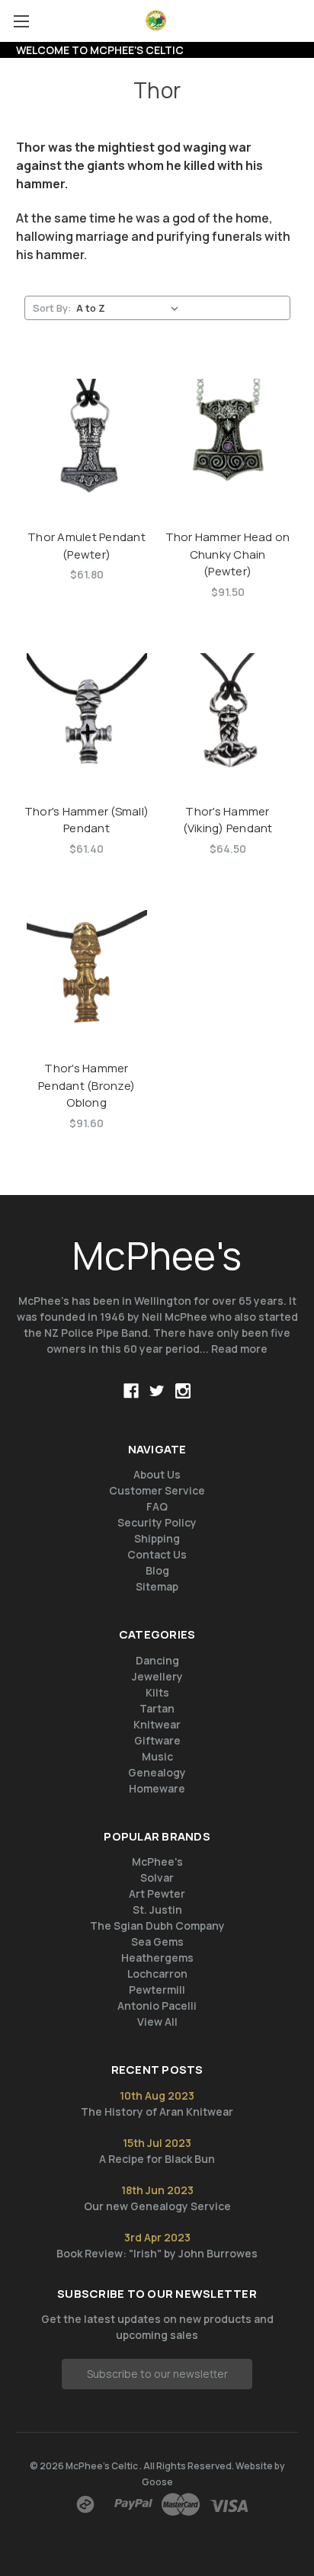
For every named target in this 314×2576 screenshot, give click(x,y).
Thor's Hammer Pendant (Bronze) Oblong (87, 1085)
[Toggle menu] (21, 21)
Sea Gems (157, 1942)
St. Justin (157, 1910)
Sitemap (157, 1586)
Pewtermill (157, 1990)
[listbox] (130, 308)
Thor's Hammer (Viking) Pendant (228, 820)
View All (157, 2022)
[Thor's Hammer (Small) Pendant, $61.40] (87, 713)
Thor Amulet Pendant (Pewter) (87, 546)
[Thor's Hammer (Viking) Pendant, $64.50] (228, 713)
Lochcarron (157, 1974)
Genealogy (157, 1772)
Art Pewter (157, 1894)
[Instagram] (183, 1391)
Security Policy (157, 1522)
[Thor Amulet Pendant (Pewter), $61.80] (87, 439)
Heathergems (157, 1958)
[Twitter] (157, 1391)
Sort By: (52, 308)
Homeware (157, 1788)
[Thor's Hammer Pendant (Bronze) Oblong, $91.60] (87, 970)
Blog (157, 1570)
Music (157, 1756)
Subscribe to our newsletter (157, 2374)
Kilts (157, 1692)
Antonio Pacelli (157, 2006)
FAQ (157, 1506)
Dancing (157, 1660)
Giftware (157, 1740)
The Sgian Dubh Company (157, 1926)
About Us (157, 1474)
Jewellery (157, 1676)
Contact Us (157, 1554)
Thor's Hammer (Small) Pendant (87, 820)
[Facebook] (131, 1391)
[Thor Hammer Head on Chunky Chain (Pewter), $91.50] (228, 439)
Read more (239, 1349)
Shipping (157, 1538)
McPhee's (157, 1862)
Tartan (157, 1708)
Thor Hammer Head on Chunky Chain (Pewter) (228, 554)
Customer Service (157, 1490)
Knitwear (157, 1724)
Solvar (157, 1878)
